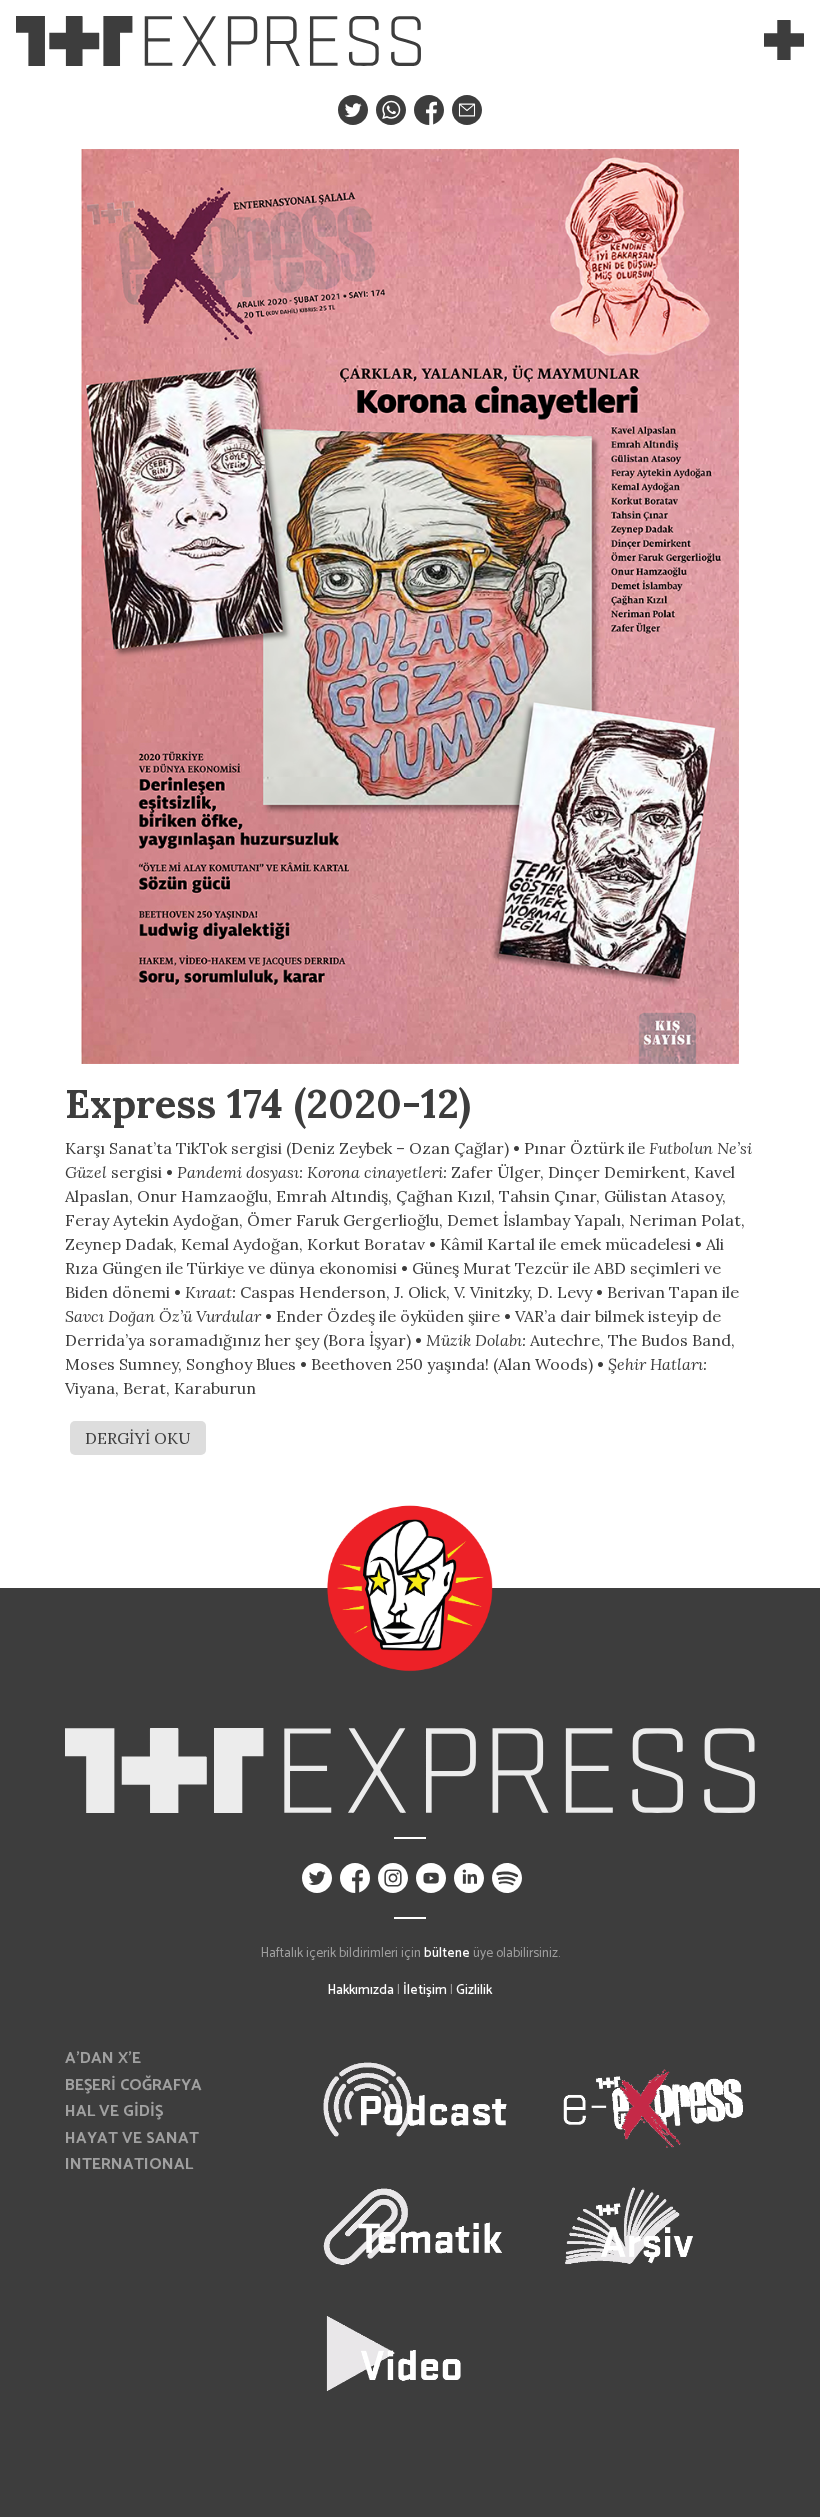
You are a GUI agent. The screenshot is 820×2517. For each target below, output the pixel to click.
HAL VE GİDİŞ (114, 2111)
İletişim (425, 1990)
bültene (447, 1953)
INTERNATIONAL (129, 2164)
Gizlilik (474, 1990)
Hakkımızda (361, 1990)
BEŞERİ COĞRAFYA (133, 2085)
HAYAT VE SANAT (132, 2138)
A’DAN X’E (103, 2058)
